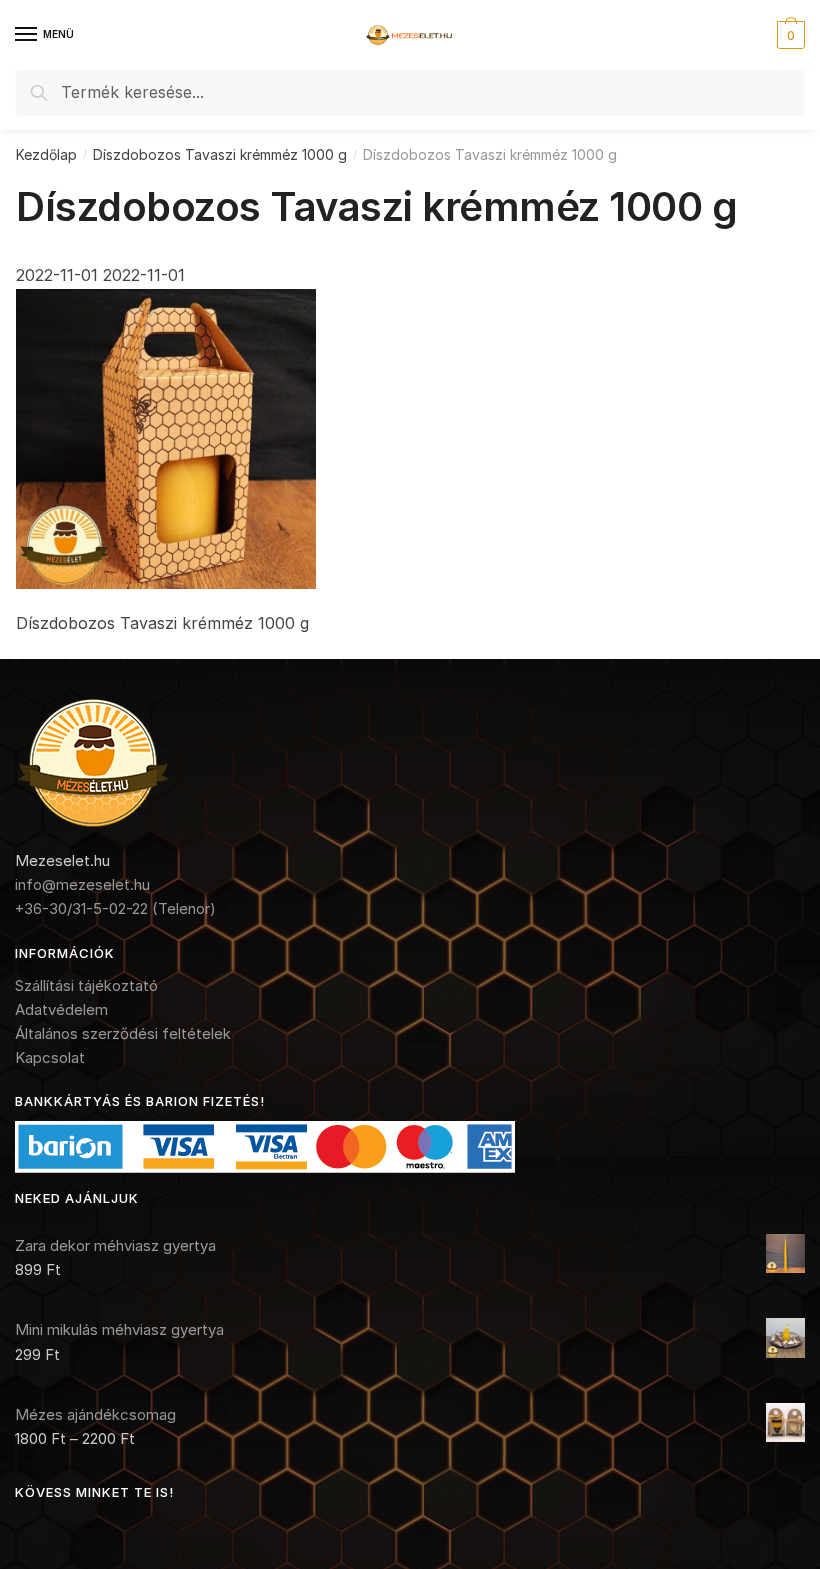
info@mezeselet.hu (82, 884)
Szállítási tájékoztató (86, 985)
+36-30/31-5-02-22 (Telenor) (115, 908)
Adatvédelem (61, 1009)
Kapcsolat (50, 1057)
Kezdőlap (46, 154)
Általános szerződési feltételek (123, 1033)
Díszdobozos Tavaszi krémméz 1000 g (220, 154)
